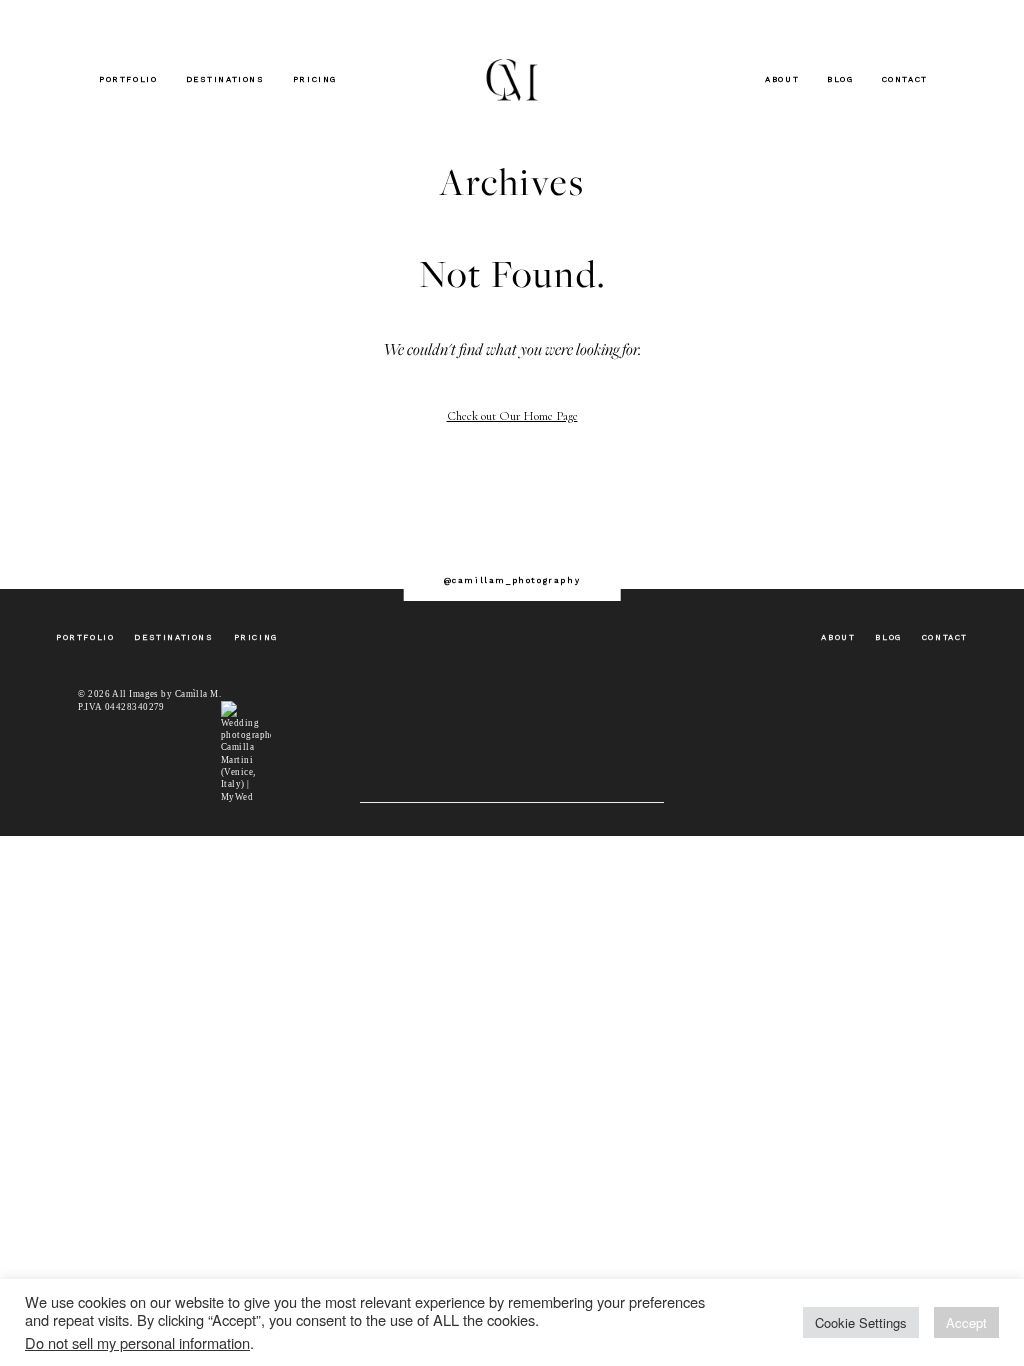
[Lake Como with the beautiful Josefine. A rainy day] (743, 526)
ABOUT (782, 79)
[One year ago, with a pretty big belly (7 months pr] (128, 526)
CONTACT (905, 79)
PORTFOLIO (128, 79)
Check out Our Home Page (512, 416)
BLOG (840, 79)
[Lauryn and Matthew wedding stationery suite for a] (896, 526)
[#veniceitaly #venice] (282, 526)
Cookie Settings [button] (861, 1322)
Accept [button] (966, 1322)
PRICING (315, 79)
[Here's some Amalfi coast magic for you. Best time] (589, 526)
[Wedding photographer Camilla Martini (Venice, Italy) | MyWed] (246, 751)
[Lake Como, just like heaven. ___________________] (435, 526)
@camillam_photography (512, 580)
